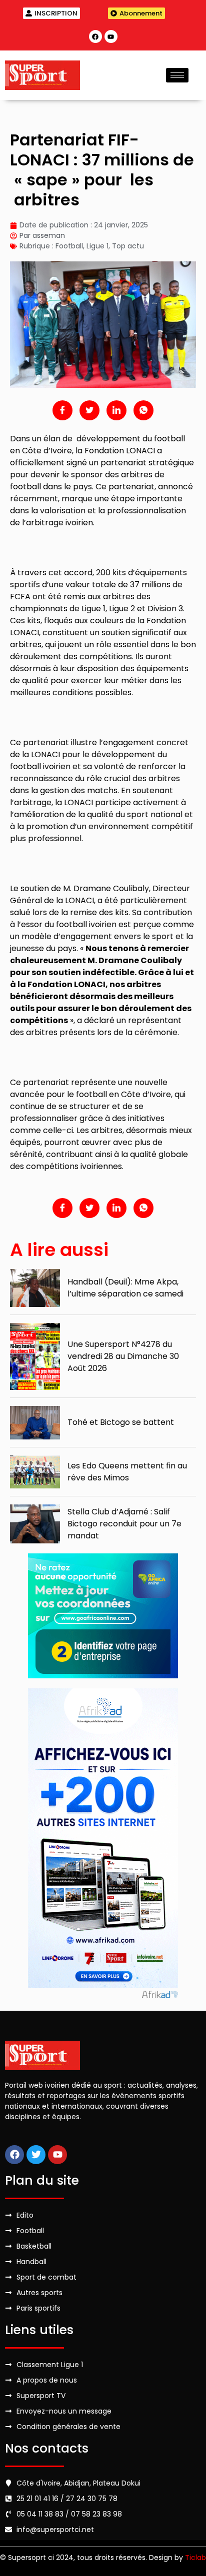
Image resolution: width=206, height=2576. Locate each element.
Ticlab (195, 2558)
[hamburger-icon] (177, 75)
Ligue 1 (97, 246)
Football (69, 246)
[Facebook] (95, 36)
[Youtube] (111, 36)
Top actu (128, 246)
